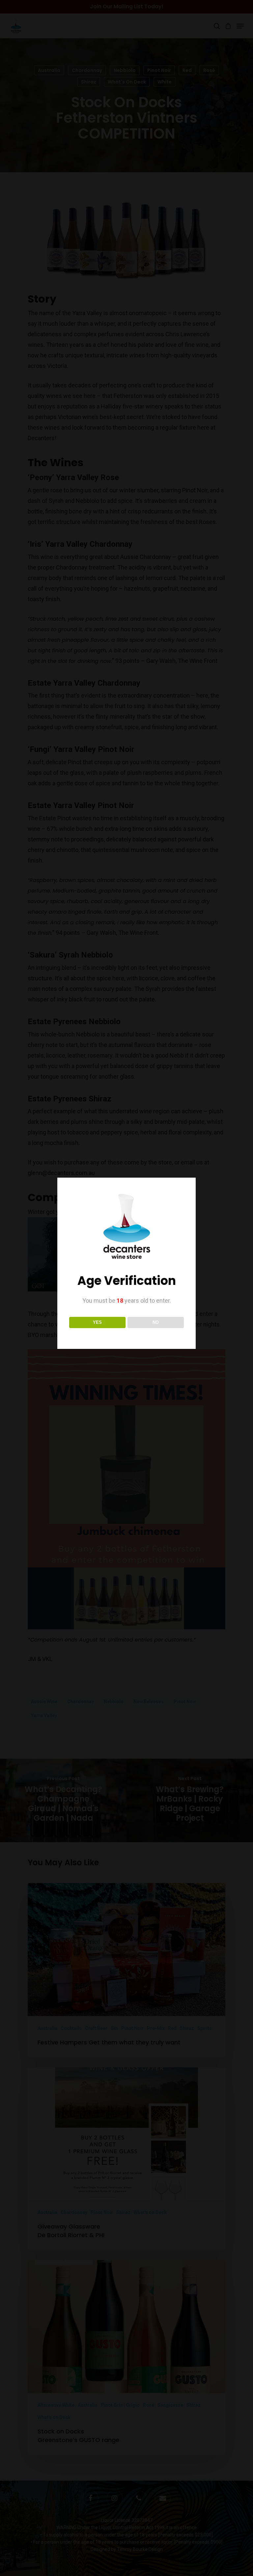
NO (156, 1322)
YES (97, 1322)
